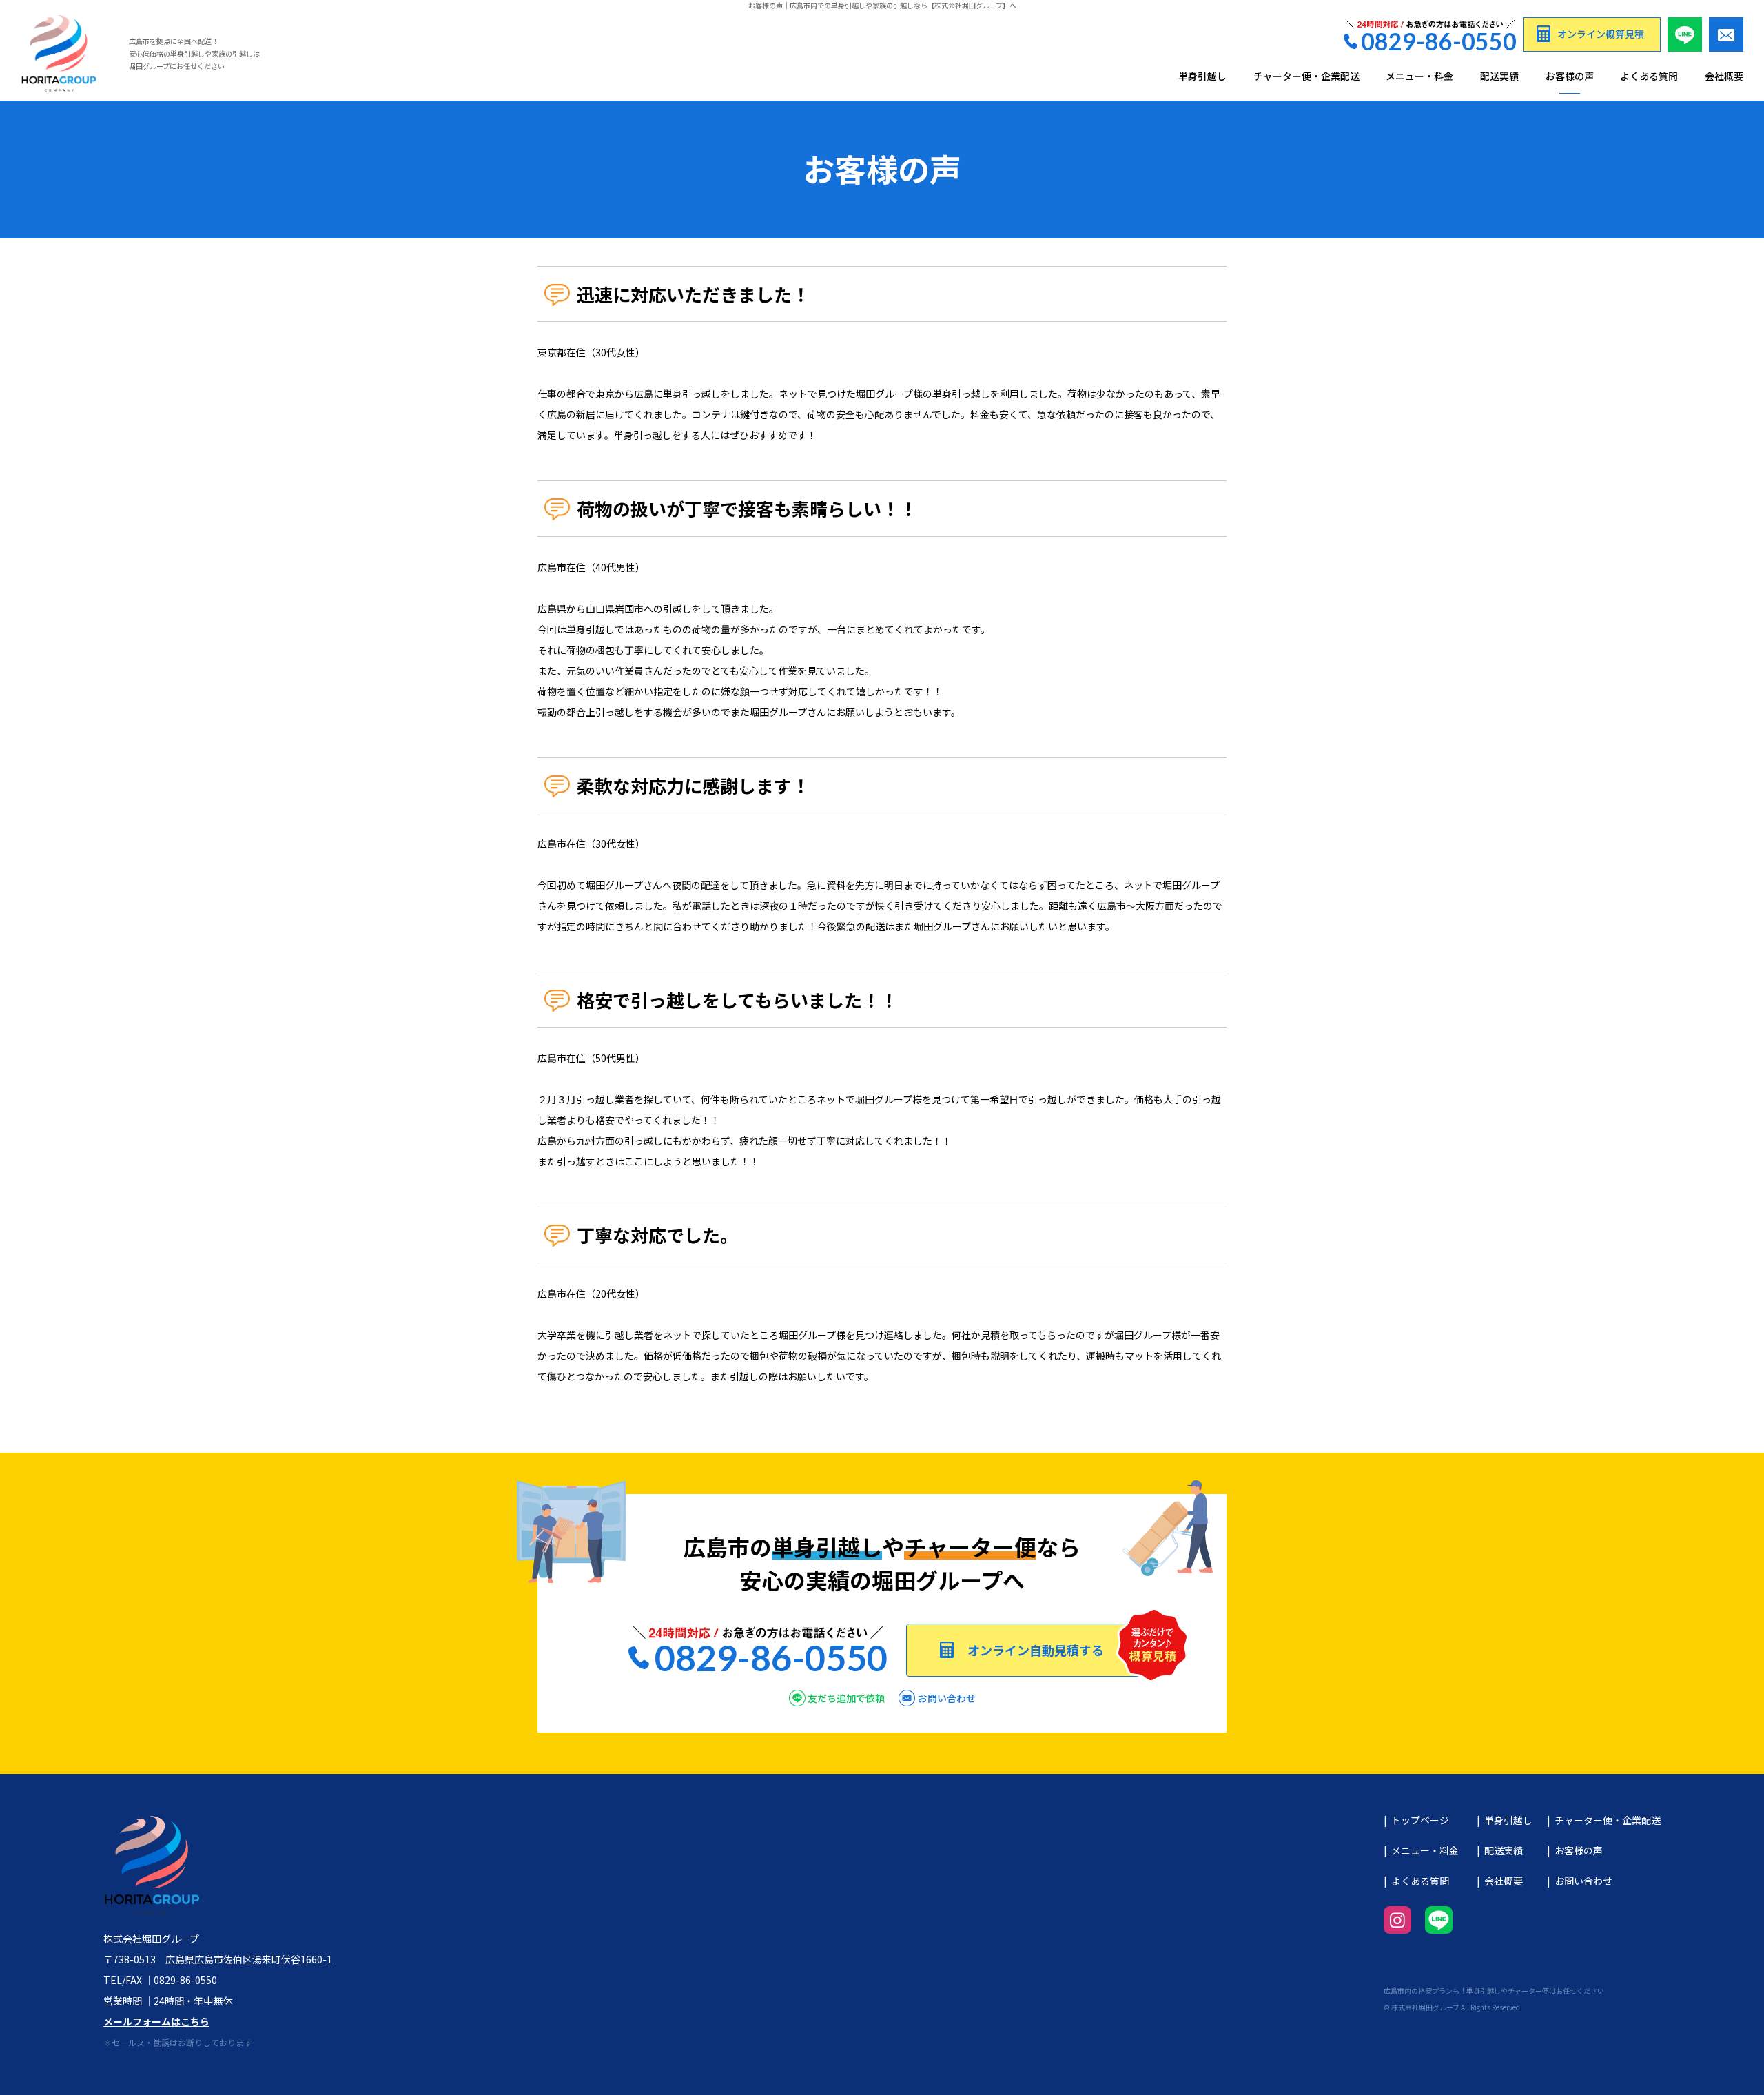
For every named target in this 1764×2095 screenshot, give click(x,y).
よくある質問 (1649, 76)
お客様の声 (1570, 76)
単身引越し (1202, 76)
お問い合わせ (1583, 1881)
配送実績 (1499, 76)
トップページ (1420, 1820)
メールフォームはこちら (156, 2021)
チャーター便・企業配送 (1306, 76)
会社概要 (1724, 76)
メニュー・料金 (1419, 76)
